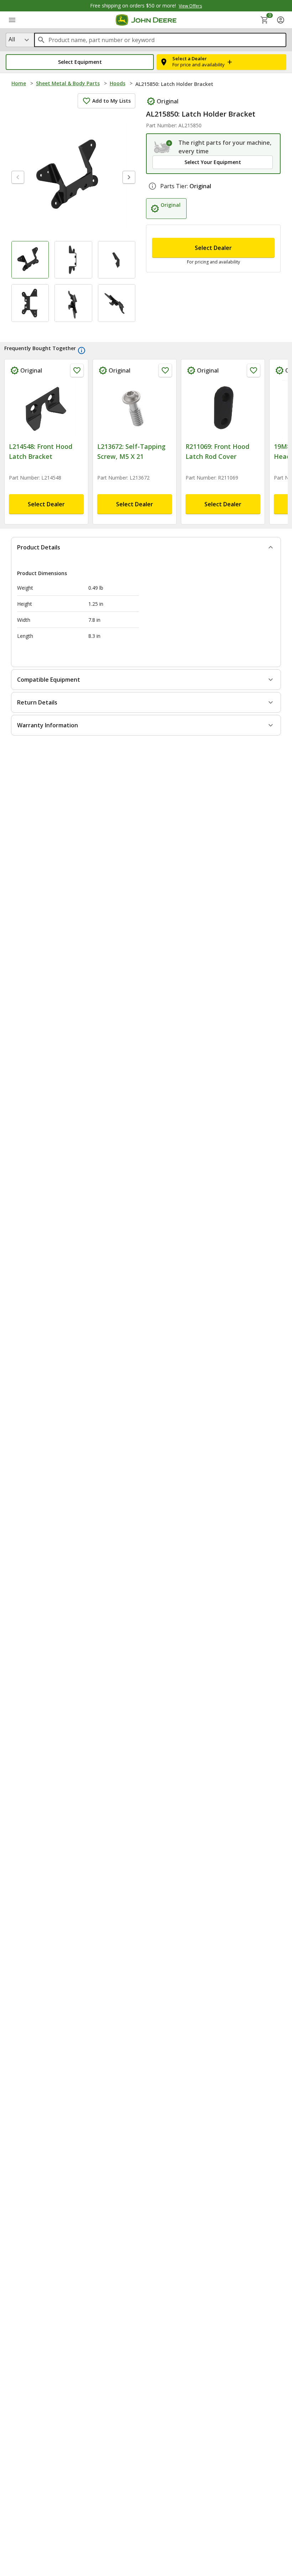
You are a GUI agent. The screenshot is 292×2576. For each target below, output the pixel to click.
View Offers (190, 6)
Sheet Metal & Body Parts (68, 83)
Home (19, 83)
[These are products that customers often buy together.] (82, 350)
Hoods (118, 83)
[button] (80, 62)
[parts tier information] (152, 186)
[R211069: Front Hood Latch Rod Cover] (223, 409)
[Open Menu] (12, 20)
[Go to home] (146, 20)
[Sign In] (281, 20)
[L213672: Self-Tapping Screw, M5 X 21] (135, 409)
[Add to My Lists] (77, 370)
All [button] (12, 39)
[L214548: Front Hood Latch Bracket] (46, 409)
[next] (129, 177)
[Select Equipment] (163, 147)
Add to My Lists (111, 101)
